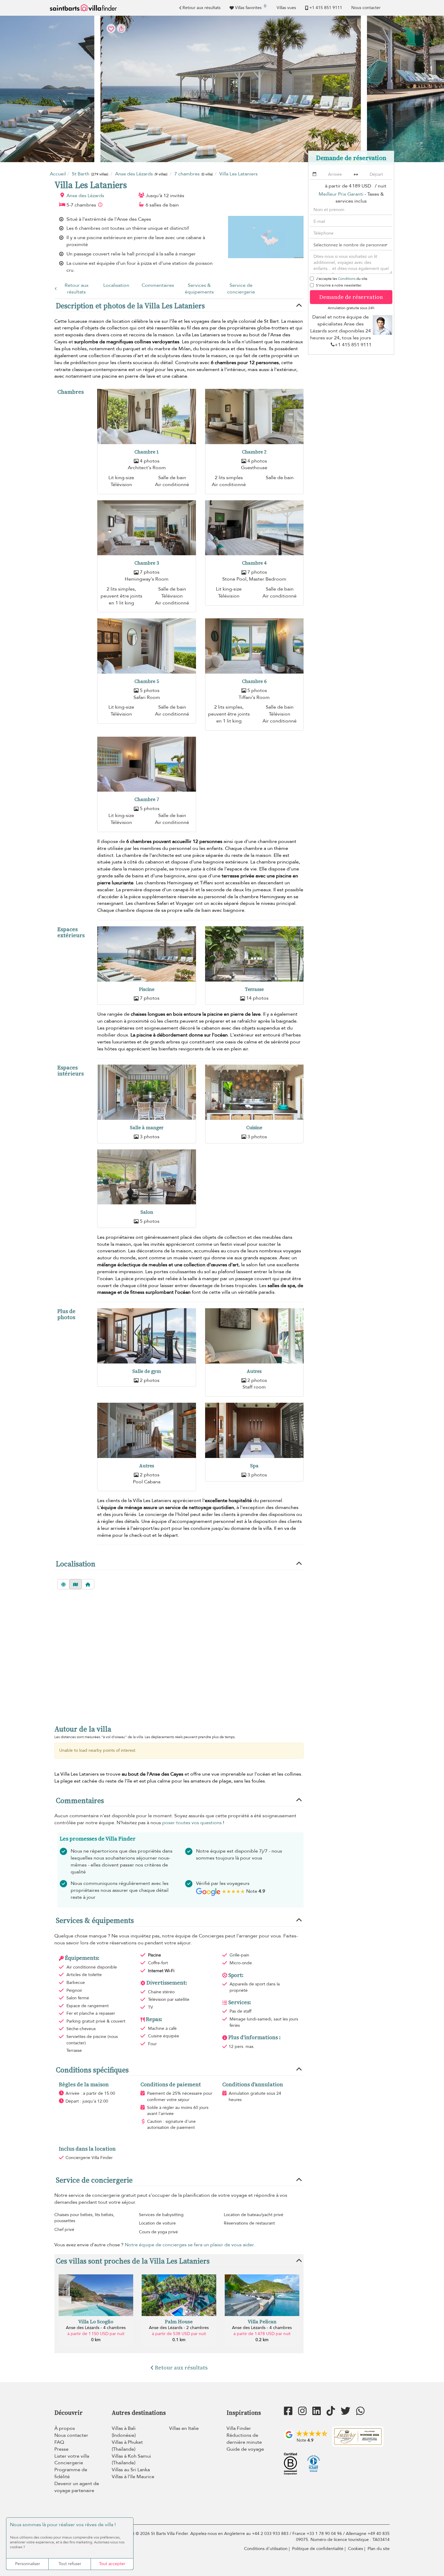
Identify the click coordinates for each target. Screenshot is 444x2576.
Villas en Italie (184, 2428)
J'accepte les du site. (342, 279)
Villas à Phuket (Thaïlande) (127, 2446)
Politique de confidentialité (318, 2549)
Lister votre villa (72, 2456)
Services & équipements (199, 289)
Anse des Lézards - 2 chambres (179, 2328)
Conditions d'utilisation (266, 2549)
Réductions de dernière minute (244, 2439)
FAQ (59, 2442)
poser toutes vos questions (192, 1823)
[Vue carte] (76, 1584)
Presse (61, 2449)
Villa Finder (239, 2428)
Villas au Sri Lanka (131, 2470)
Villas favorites (251, 7)
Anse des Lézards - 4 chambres (96, 2328)
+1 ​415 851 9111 (326, 8)
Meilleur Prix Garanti (341, 194)
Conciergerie (69, 2463)
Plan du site (379, 2549)
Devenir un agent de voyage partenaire (77, 2487)
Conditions (347, 279)
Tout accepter (112, 2564)
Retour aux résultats (201, 8)
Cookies (356, 2549)
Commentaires (158, 285)
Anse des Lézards (85, 196)
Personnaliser (28, 2564)
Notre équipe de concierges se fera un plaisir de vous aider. (190, 2245)
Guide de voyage (245, 2449)
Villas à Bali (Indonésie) (124, 2432)
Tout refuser (70, 2564)
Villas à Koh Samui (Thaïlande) (131, 2460)
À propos (65, 2428)
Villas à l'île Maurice (133, 2477)
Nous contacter (366, 8)
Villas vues (286, 8)
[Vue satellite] (63, 1584)
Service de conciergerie (241, 289)
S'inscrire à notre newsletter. (339, 285)
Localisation (116, 285)
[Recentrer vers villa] (88, 1584)
